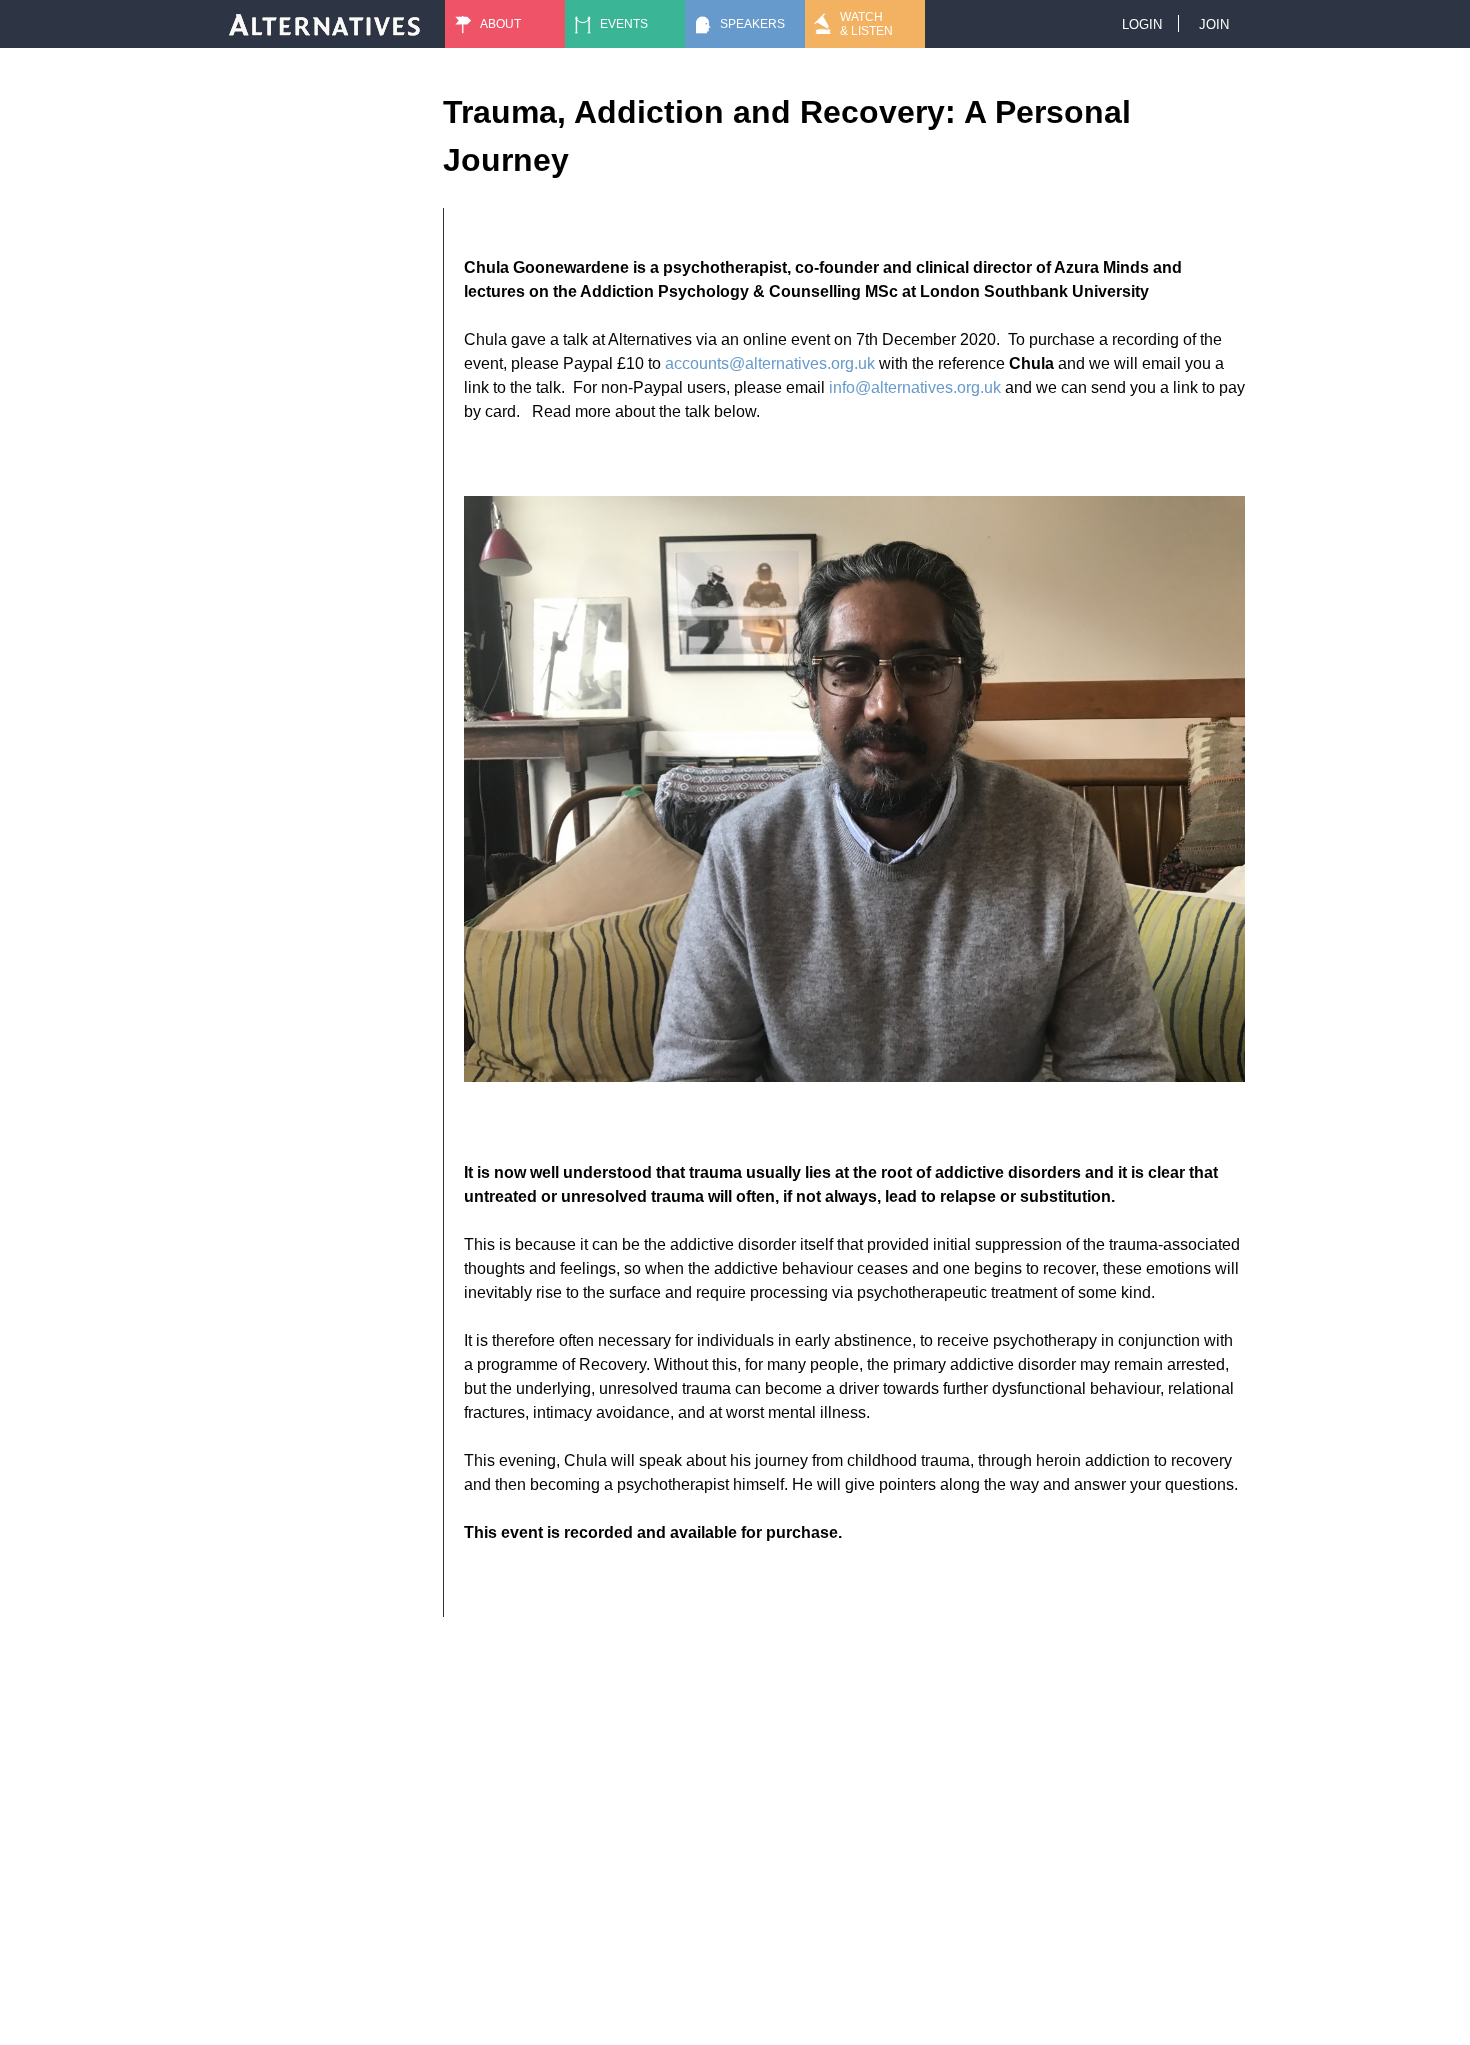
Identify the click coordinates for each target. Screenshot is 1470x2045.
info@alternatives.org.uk (915, 387)
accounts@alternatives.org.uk (770, 363)
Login (1142, 24)
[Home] (325, 24)
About (500, 24)
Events (624, 24)
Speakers (752, 24)
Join (1214, 24)
